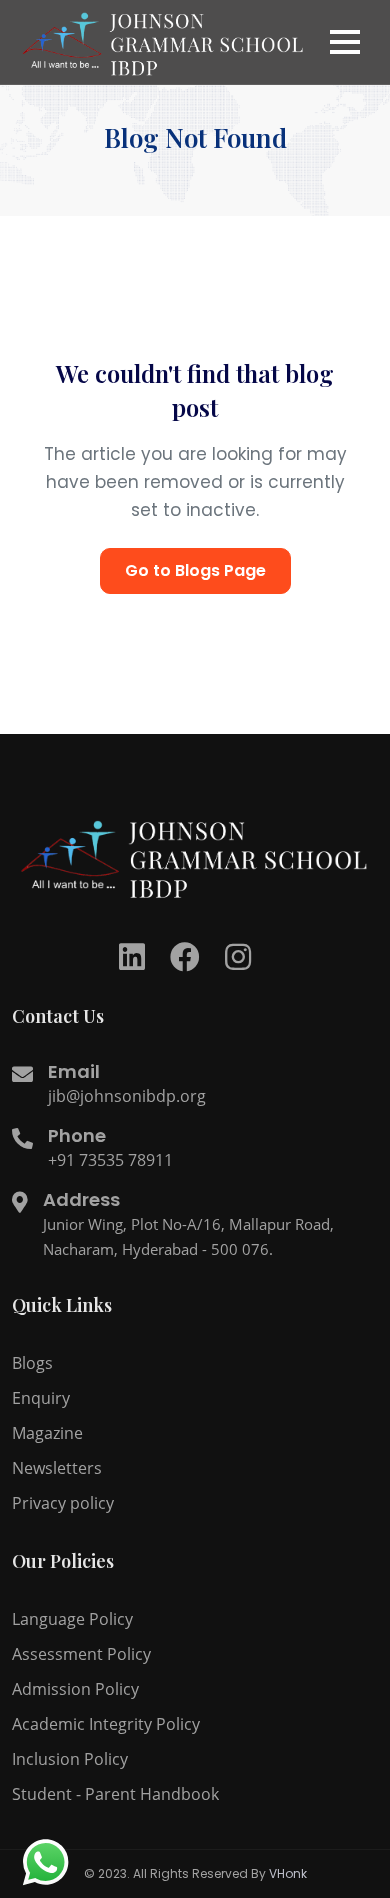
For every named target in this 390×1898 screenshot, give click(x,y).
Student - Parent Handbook (115, 1794)
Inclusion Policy (70, 1759)
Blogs (32, 1363)
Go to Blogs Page (195, 570)
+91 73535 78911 (110, 1160)
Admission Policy (75, 1689)
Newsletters (57, 1468)
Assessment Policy (81, 1654)
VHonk (288, 1873)
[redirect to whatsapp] (45, 1863)
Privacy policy (63, 1503)
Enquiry (41, 1398)
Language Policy (72, 1619)
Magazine (47, 1433)
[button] (345, 42)
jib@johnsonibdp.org (127, 1096)
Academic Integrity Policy (106, 1724)
